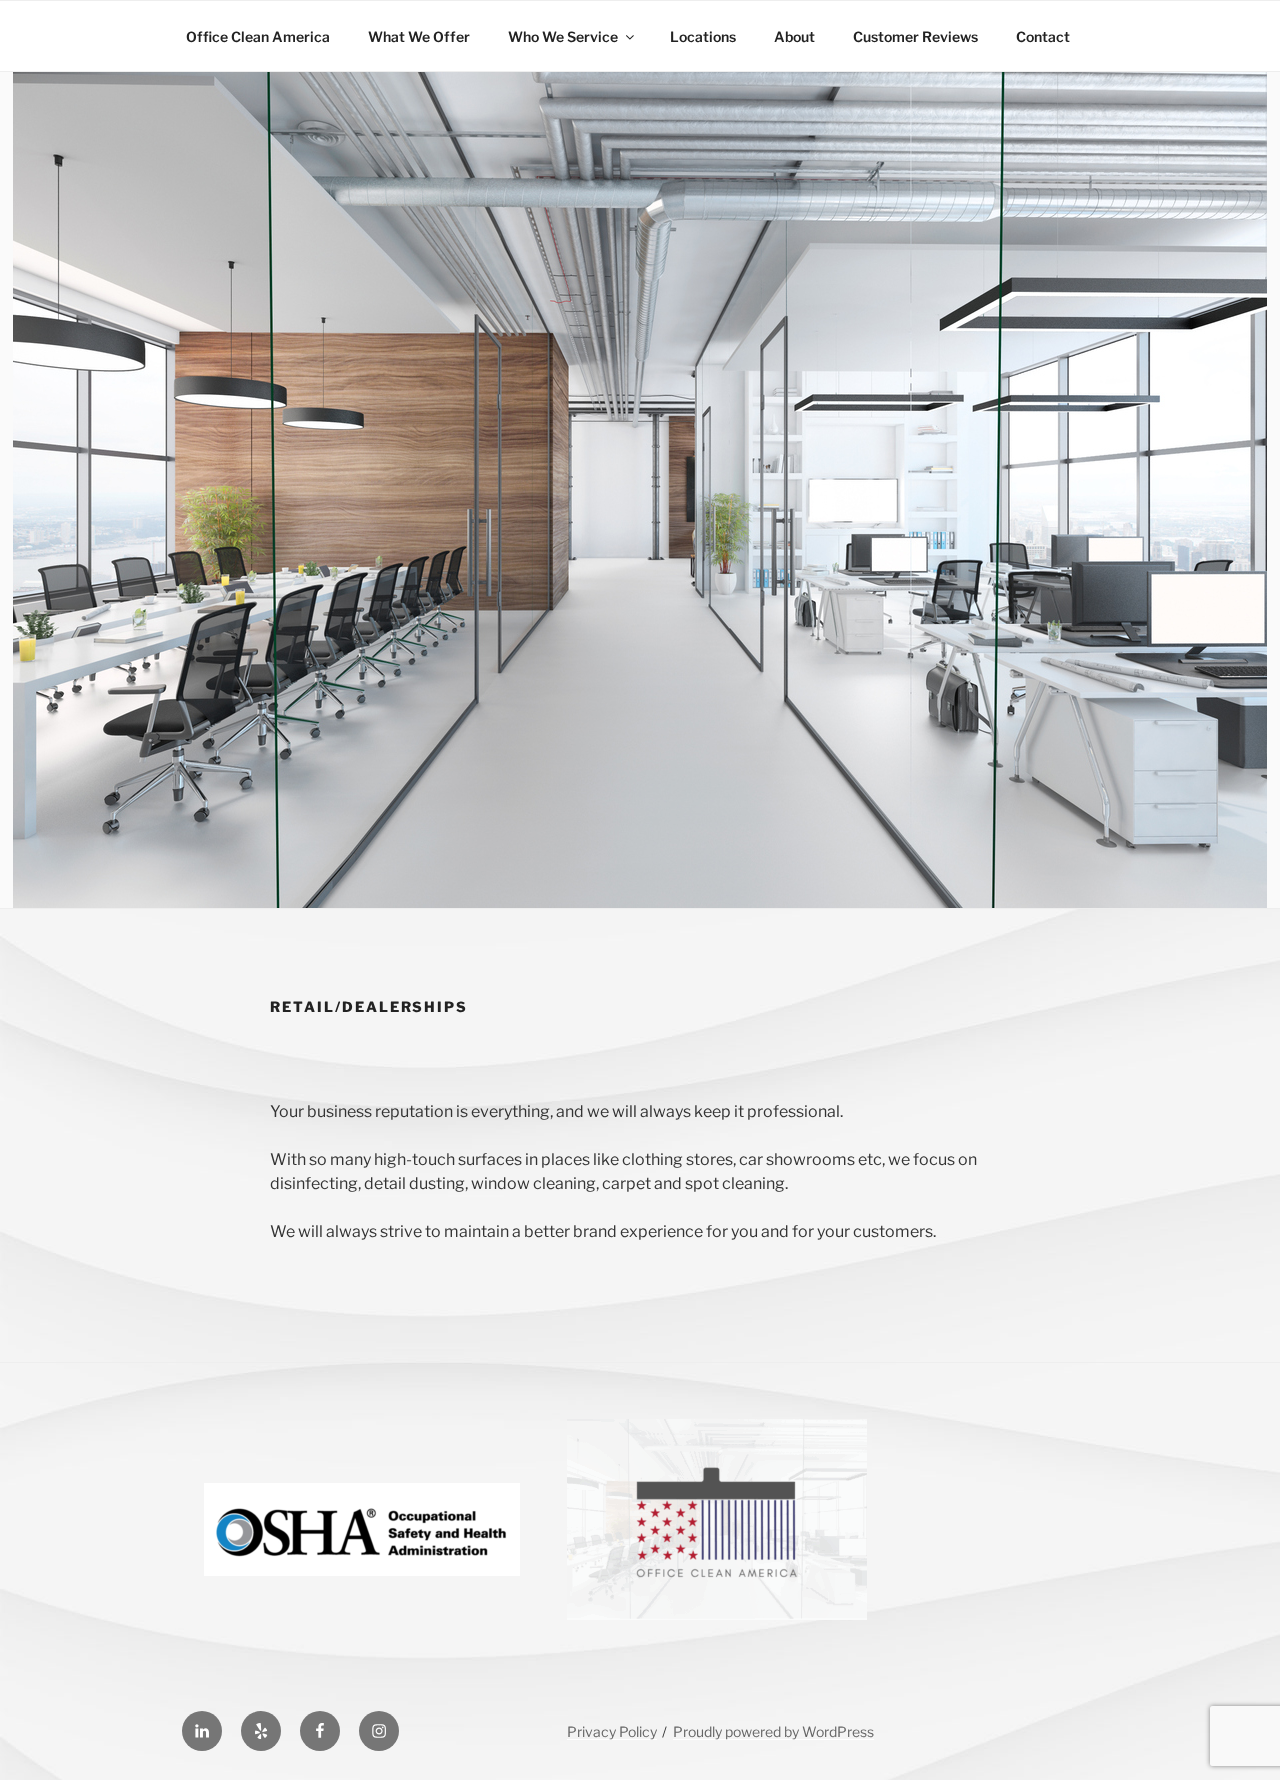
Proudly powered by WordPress (773, 1731)
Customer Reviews (915, 36)
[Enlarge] (841, 1445)
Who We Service (563, 36)
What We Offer (419, 36)
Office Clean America (258, 36)
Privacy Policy (612, 1731)
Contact (1043, 36)
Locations (703, 36)
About (794, 36)
